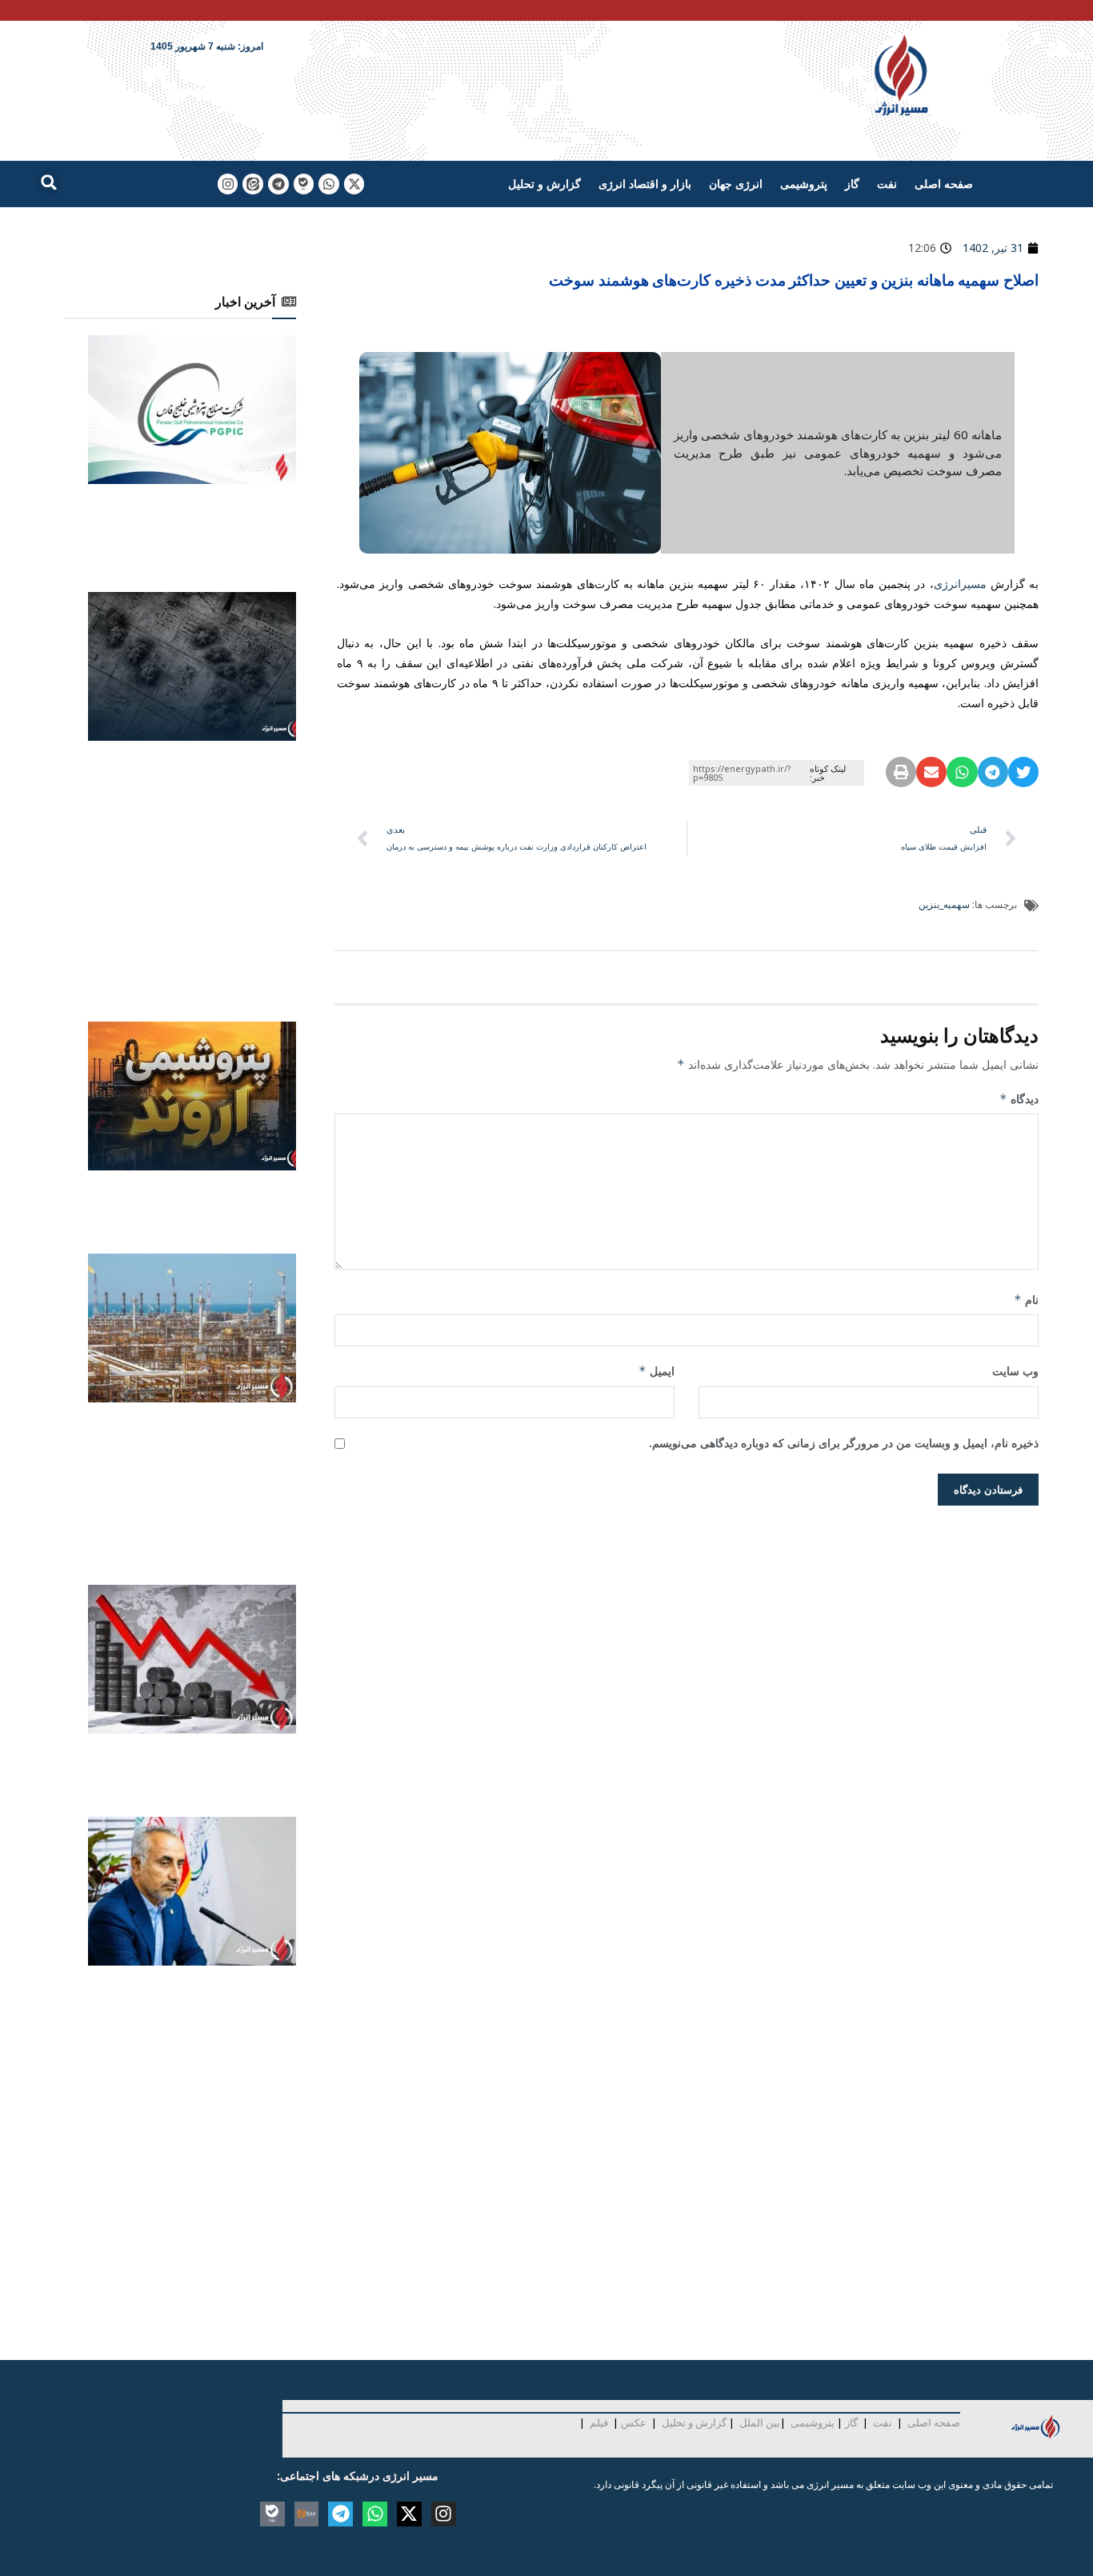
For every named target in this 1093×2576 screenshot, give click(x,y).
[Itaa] (307, 2514)
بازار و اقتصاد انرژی (645, 184)
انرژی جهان (736, 184)
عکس (634, 2422)
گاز (852, 184)
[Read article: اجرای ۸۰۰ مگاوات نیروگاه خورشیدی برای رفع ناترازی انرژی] (192, 410)
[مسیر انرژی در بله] (304, 184)
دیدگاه (1019, 1099)
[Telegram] (278, 184)
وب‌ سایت (1015, 1371)
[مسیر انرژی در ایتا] (253, 184)
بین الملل (760, 2422)
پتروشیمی (804, 184)
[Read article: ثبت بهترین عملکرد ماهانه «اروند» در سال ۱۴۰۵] (192, 1096)
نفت (887, 184)
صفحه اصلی (944, 184)
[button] (49, 182)
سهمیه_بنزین (944, 904)
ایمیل (657, 1371)
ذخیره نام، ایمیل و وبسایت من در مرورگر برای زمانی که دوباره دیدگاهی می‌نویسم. (844, 1443)
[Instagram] (228, 184)
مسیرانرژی (960, 584)
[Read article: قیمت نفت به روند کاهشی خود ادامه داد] (192, 1659)
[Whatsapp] (329, 184)
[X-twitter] (354, 184)
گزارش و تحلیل (544, 184)
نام (1026, 1300)
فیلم (598, 2422)
